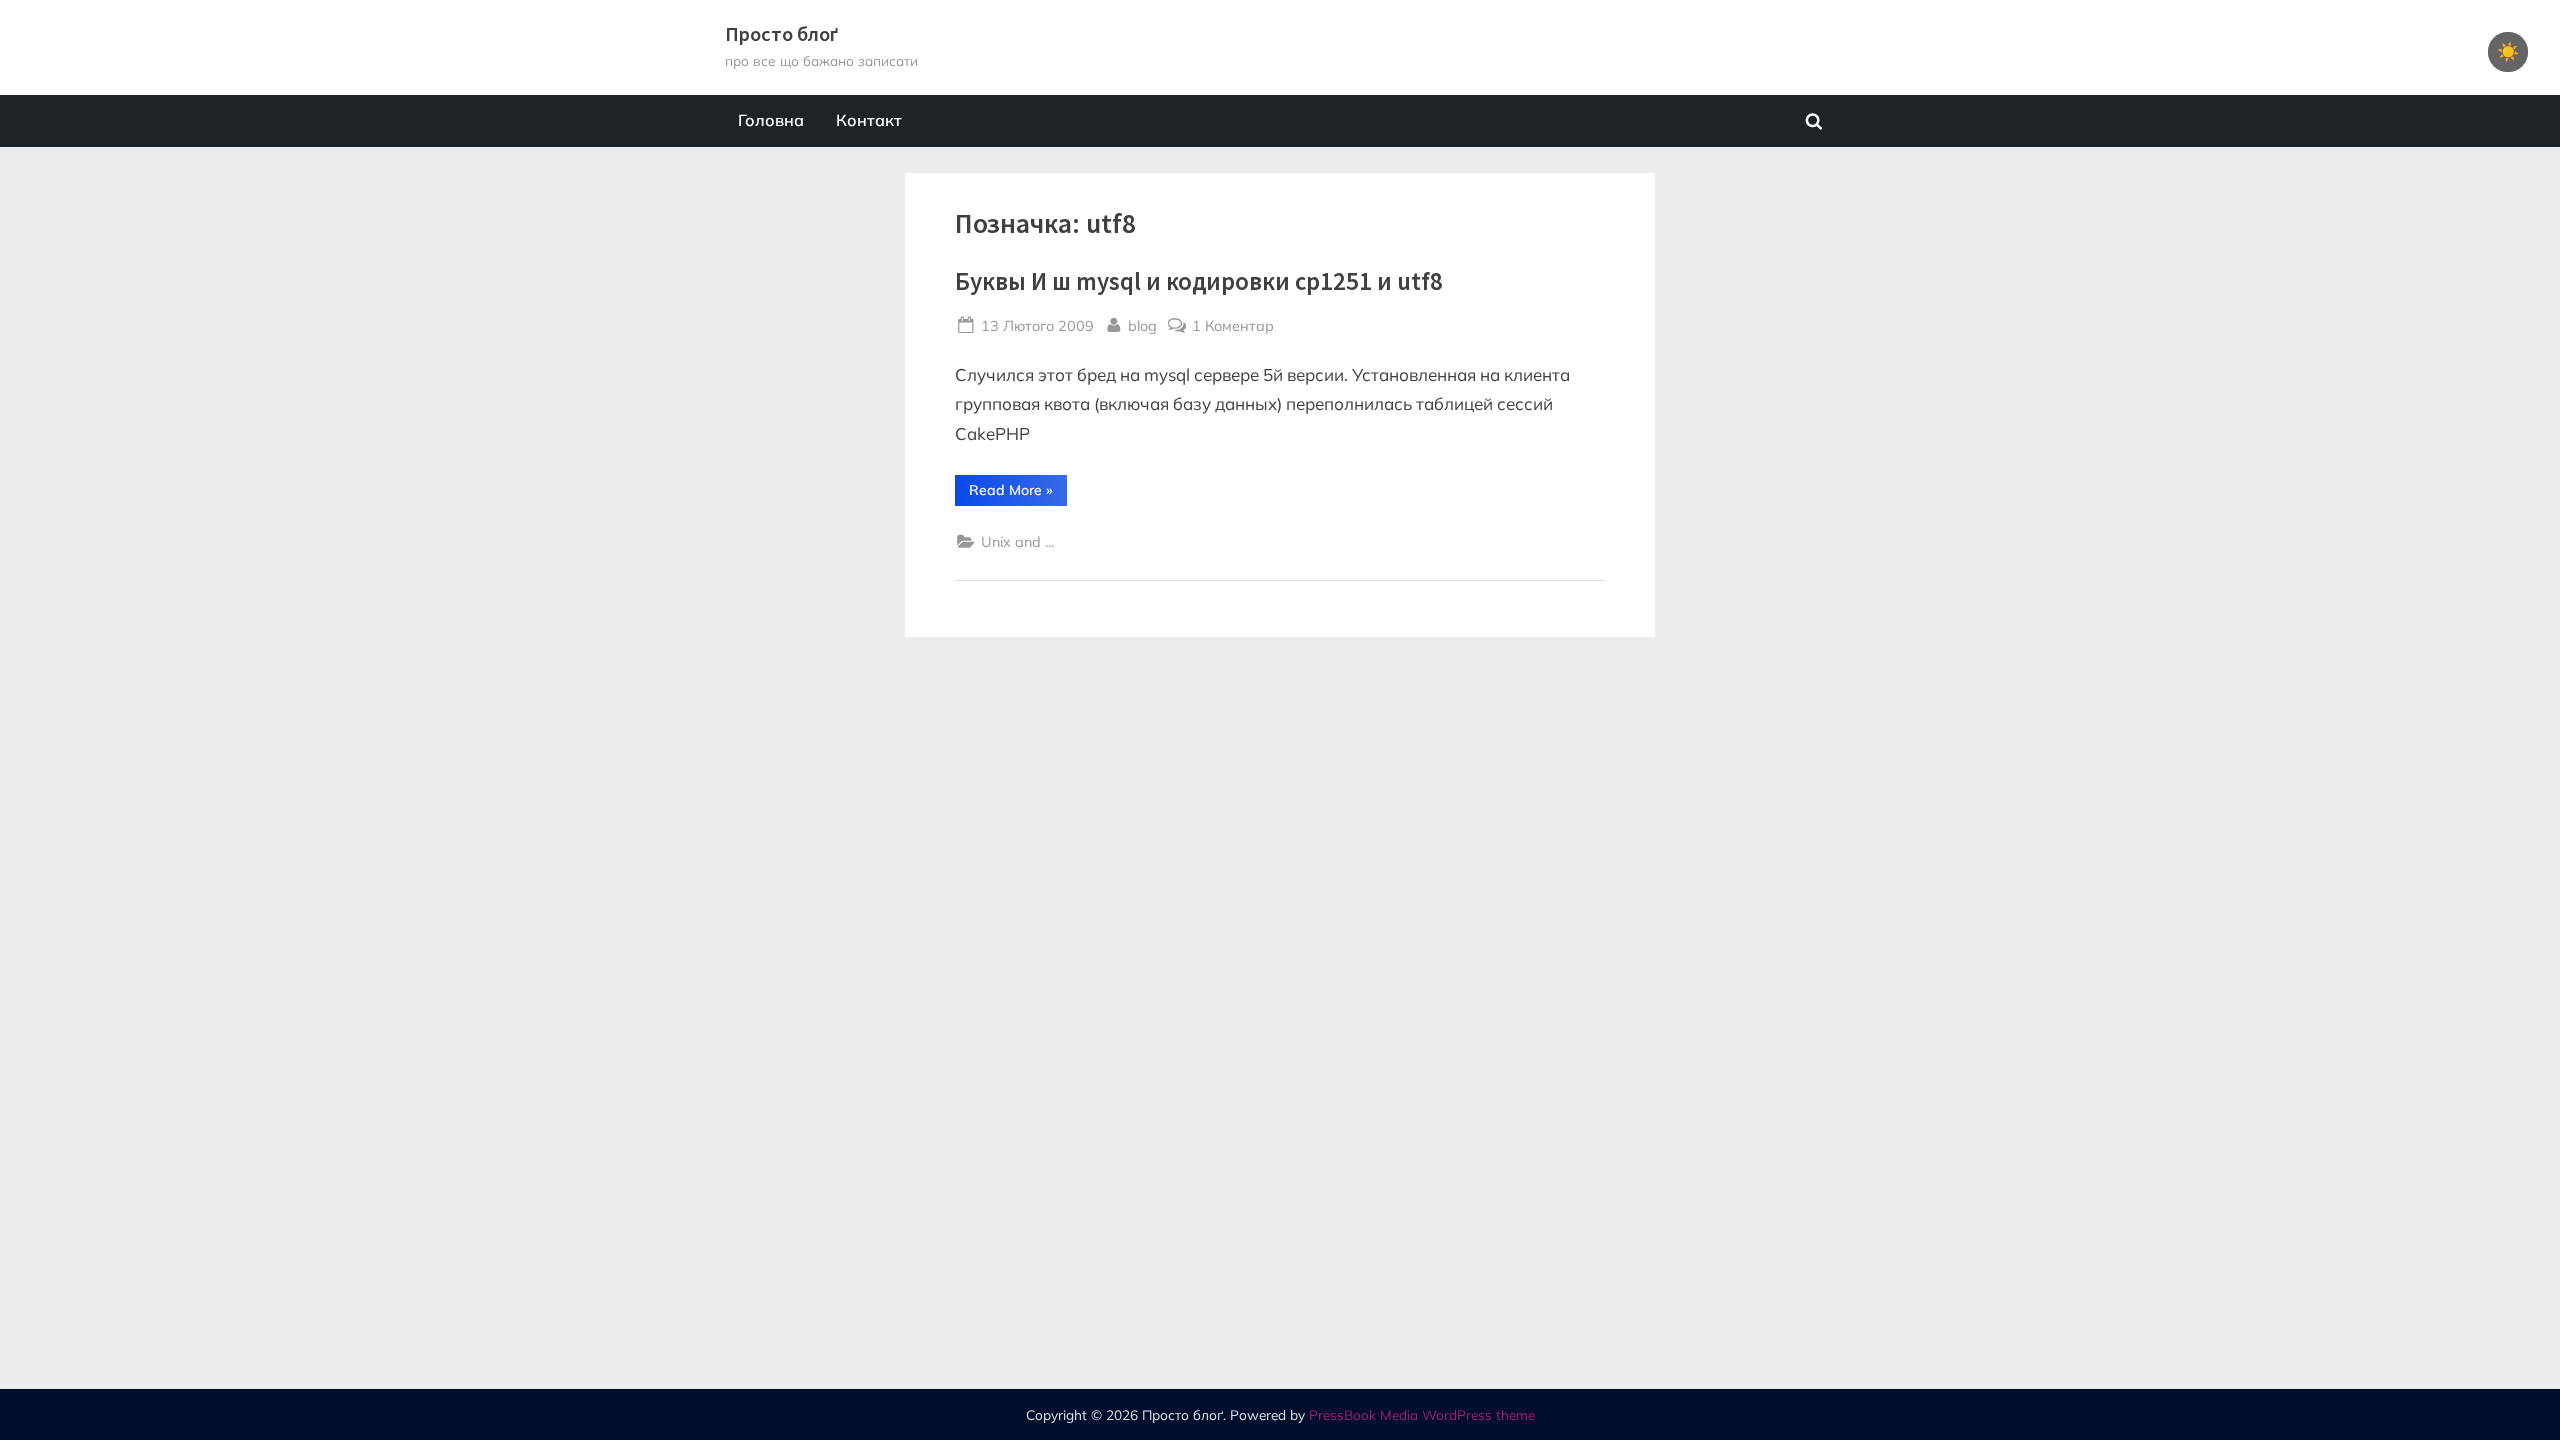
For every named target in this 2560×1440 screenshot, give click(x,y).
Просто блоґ (781, 34)
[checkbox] (2508, 52)
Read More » (1018, 493)
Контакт (869, 120)
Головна (771, 120)
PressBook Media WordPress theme (1422, 1414)
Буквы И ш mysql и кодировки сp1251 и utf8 (1199, 281)
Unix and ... (1017, 541)
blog (1142, 325)
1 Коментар (1233, 326)
